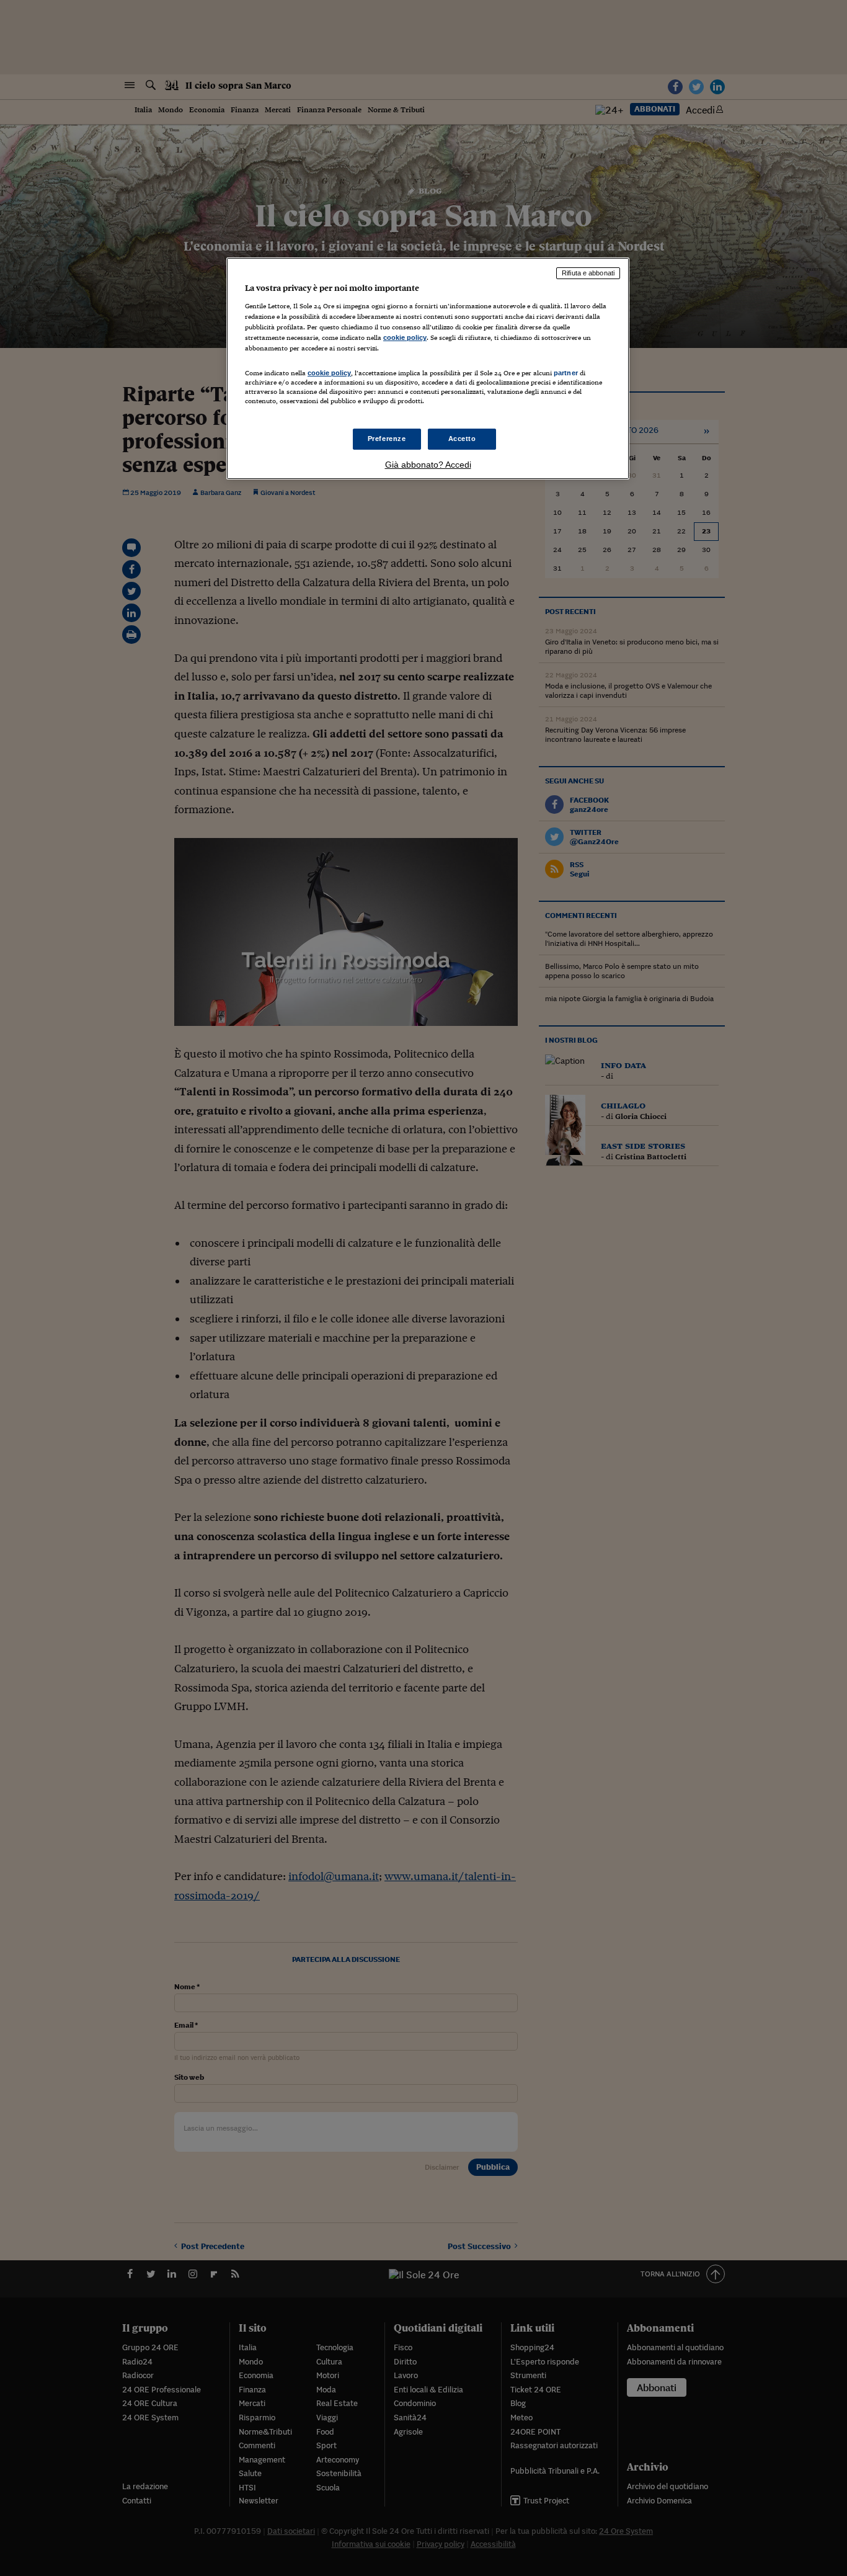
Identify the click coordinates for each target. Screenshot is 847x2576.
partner (566, 373)
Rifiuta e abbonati (588, 273)
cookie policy (405, 337)
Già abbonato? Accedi (428, 465)
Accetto (462, 439)
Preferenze (387, 439)
